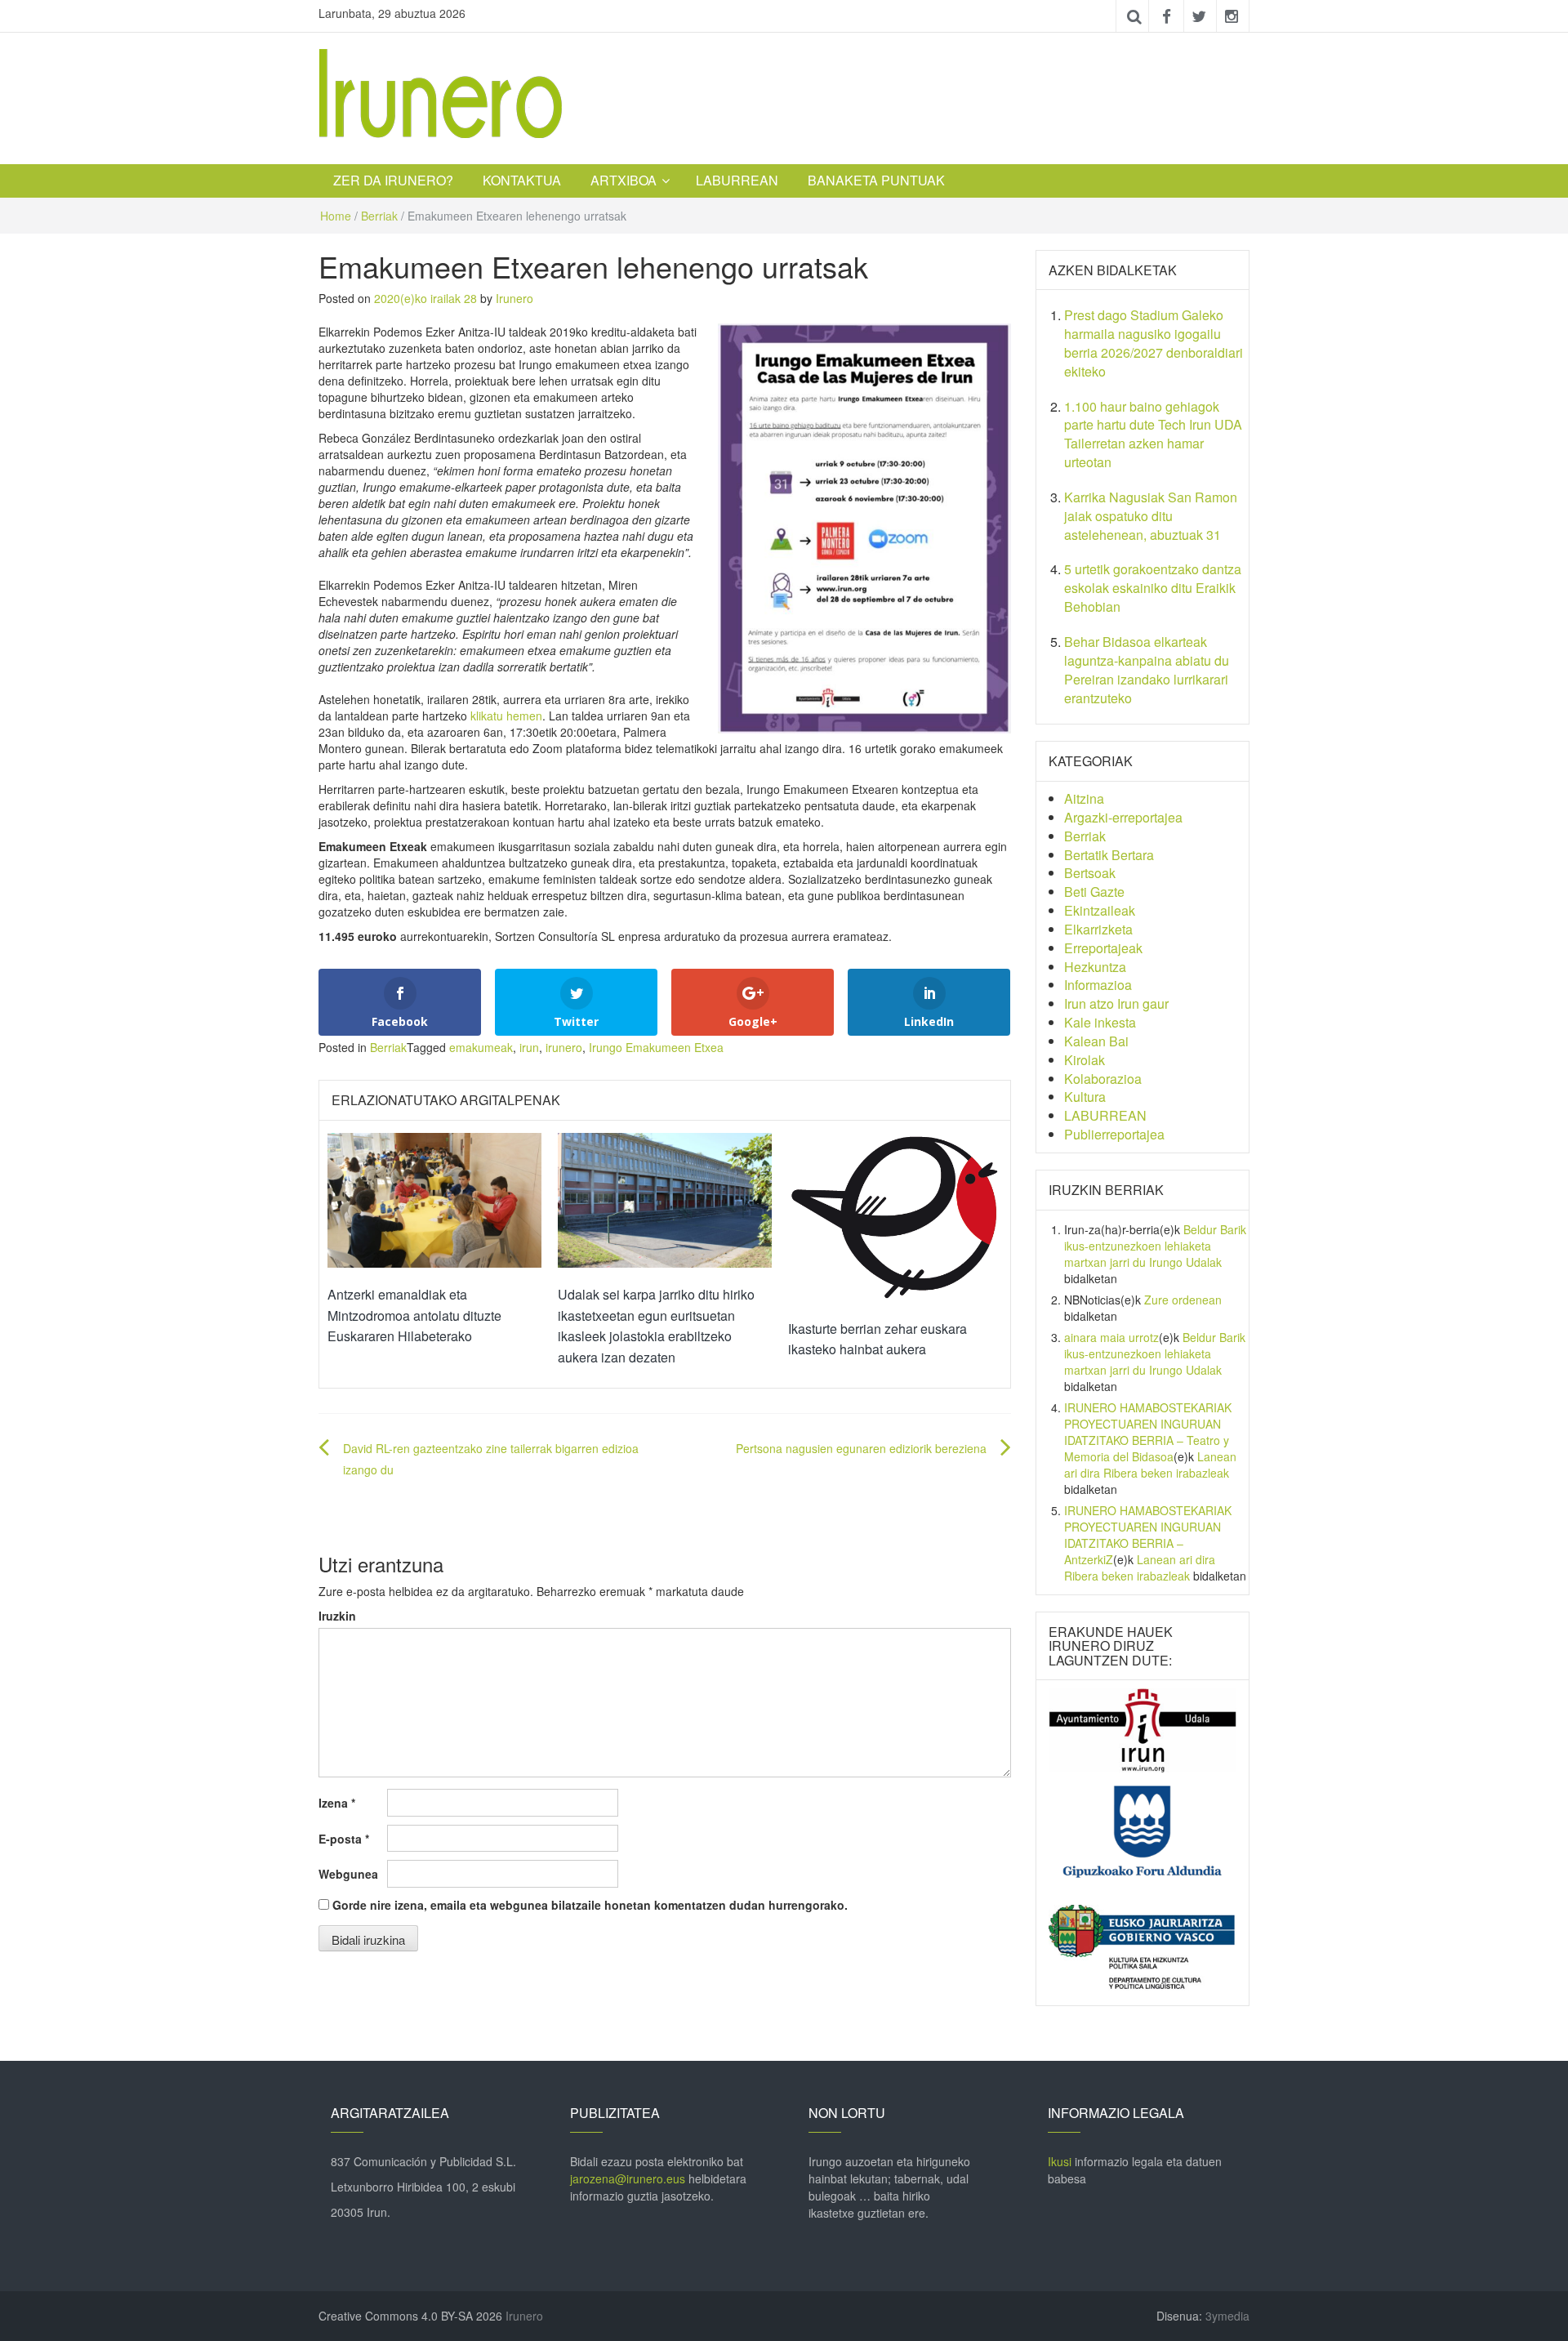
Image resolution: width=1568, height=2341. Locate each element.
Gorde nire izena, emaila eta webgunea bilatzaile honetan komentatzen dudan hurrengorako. (590, 1905)
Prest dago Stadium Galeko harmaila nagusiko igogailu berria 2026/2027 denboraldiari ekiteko (1154, 343)
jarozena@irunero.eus (628, 2178)
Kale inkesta (1100, 1022)
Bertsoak (1090, 873)
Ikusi (1060, 2161)
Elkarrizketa (1098, 929)
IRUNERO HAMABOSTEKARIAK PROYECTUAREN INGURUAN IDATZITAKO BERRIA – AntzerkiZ (1148, 1535)
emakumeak (481, 1047)
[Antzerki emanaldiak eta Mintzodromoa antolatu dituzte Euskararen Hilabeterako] (434, 1198)
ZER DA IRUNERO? (393, 180)
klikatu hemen (506, 716)
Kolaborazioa (1103, 1079)
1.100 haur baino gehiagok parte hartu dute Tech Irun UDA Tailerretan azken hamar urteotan (1153, 435)
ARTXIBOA (624, 180)
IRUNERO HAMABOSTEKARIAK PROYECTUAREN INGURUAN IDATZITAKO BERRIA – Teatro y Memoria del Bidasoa (1148, 1432)
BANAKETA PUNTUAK (876, 180)
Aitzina (1084, 798)
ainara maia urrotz (1111, 1337)
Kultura (1085, 1097)
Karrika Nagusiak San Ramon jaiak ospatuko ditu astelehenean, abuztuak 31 (1151, 516)
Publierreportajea (1114, 1134)
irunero (564, 1047)
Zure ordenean (1183, 1300)
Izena (337, 1803)
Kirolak (1085, 1060)
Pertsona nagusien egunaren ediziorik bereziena (861, 1448)
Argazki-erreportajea (1123, 817)
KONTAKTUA (522, 180)
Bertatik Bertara (1109, 855)
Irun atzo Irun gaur (1116, 1003)
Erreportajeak (1103, 948)
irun (529, 1047)
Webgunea (348, 1874)
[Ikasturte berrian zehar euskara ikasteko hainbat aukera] (895, 1215)
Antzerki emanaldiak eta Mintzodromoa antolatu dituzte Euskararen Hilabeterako (414, 1315)
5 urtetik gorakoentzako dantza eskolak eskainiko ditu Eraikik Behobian (1153, 588)
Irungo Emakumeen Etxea (656, 1047)
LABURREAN (737, 180)
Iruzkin (337, 1616)
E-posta (344, 1839)
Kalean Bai (1096, 1041)
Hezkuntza (1095, 967)
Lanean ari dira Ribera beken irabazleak (1150, 1465)
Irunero (514, 298)
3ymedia (1227, 2316)
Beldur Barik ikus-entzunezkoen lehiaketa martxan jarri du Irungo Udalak (1155, 1246)
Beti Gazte (1094, 892)
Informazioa (1098, 985)
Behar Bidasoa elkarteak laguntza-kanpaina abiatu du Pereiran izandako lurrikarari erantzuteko (1147, 670)
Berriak (379, 216)
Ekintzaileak (1100, 910)
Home (336, 216)
